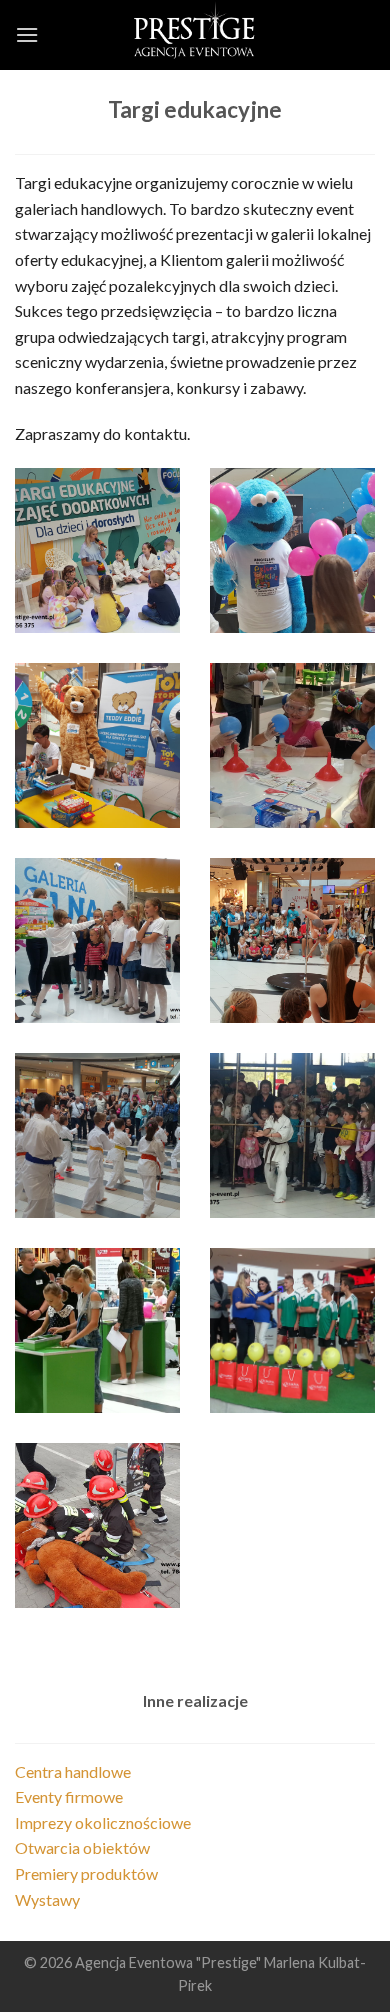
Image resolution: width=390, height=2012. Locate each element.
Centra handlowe (73, 1771)
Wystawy (47, 1899)
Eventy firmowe (69, 1796)
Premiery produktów (86, 1873)
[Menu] (27, 34)
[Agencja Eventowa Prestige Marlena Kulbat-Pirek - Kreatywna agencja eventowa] (195, 35)
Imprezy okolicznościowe (103, 1822)
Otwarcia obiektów (82, 1847)
